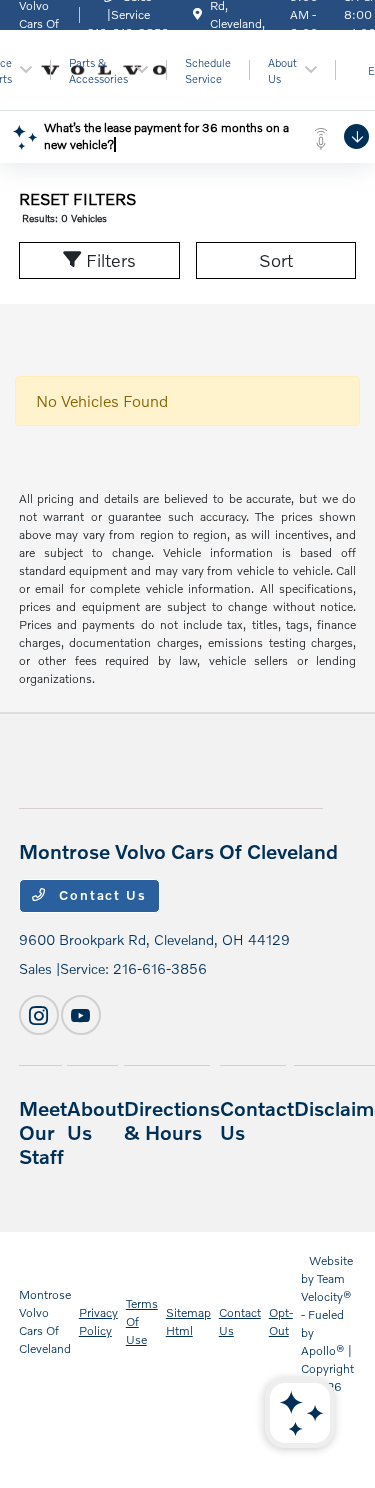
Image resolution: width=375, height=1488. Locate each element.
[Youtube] (81, 1015)
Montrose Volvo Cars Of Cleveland (45, 1321)
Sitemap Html (188, 1321)
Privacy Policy (98, 1321)
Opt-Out (281, 1321)
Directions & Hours (172, 1120)
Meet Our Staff (43, 1132)
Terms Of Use (142, 1321)
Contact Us (101, 895)
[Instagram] (39, 1015)
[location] (197, 14)
